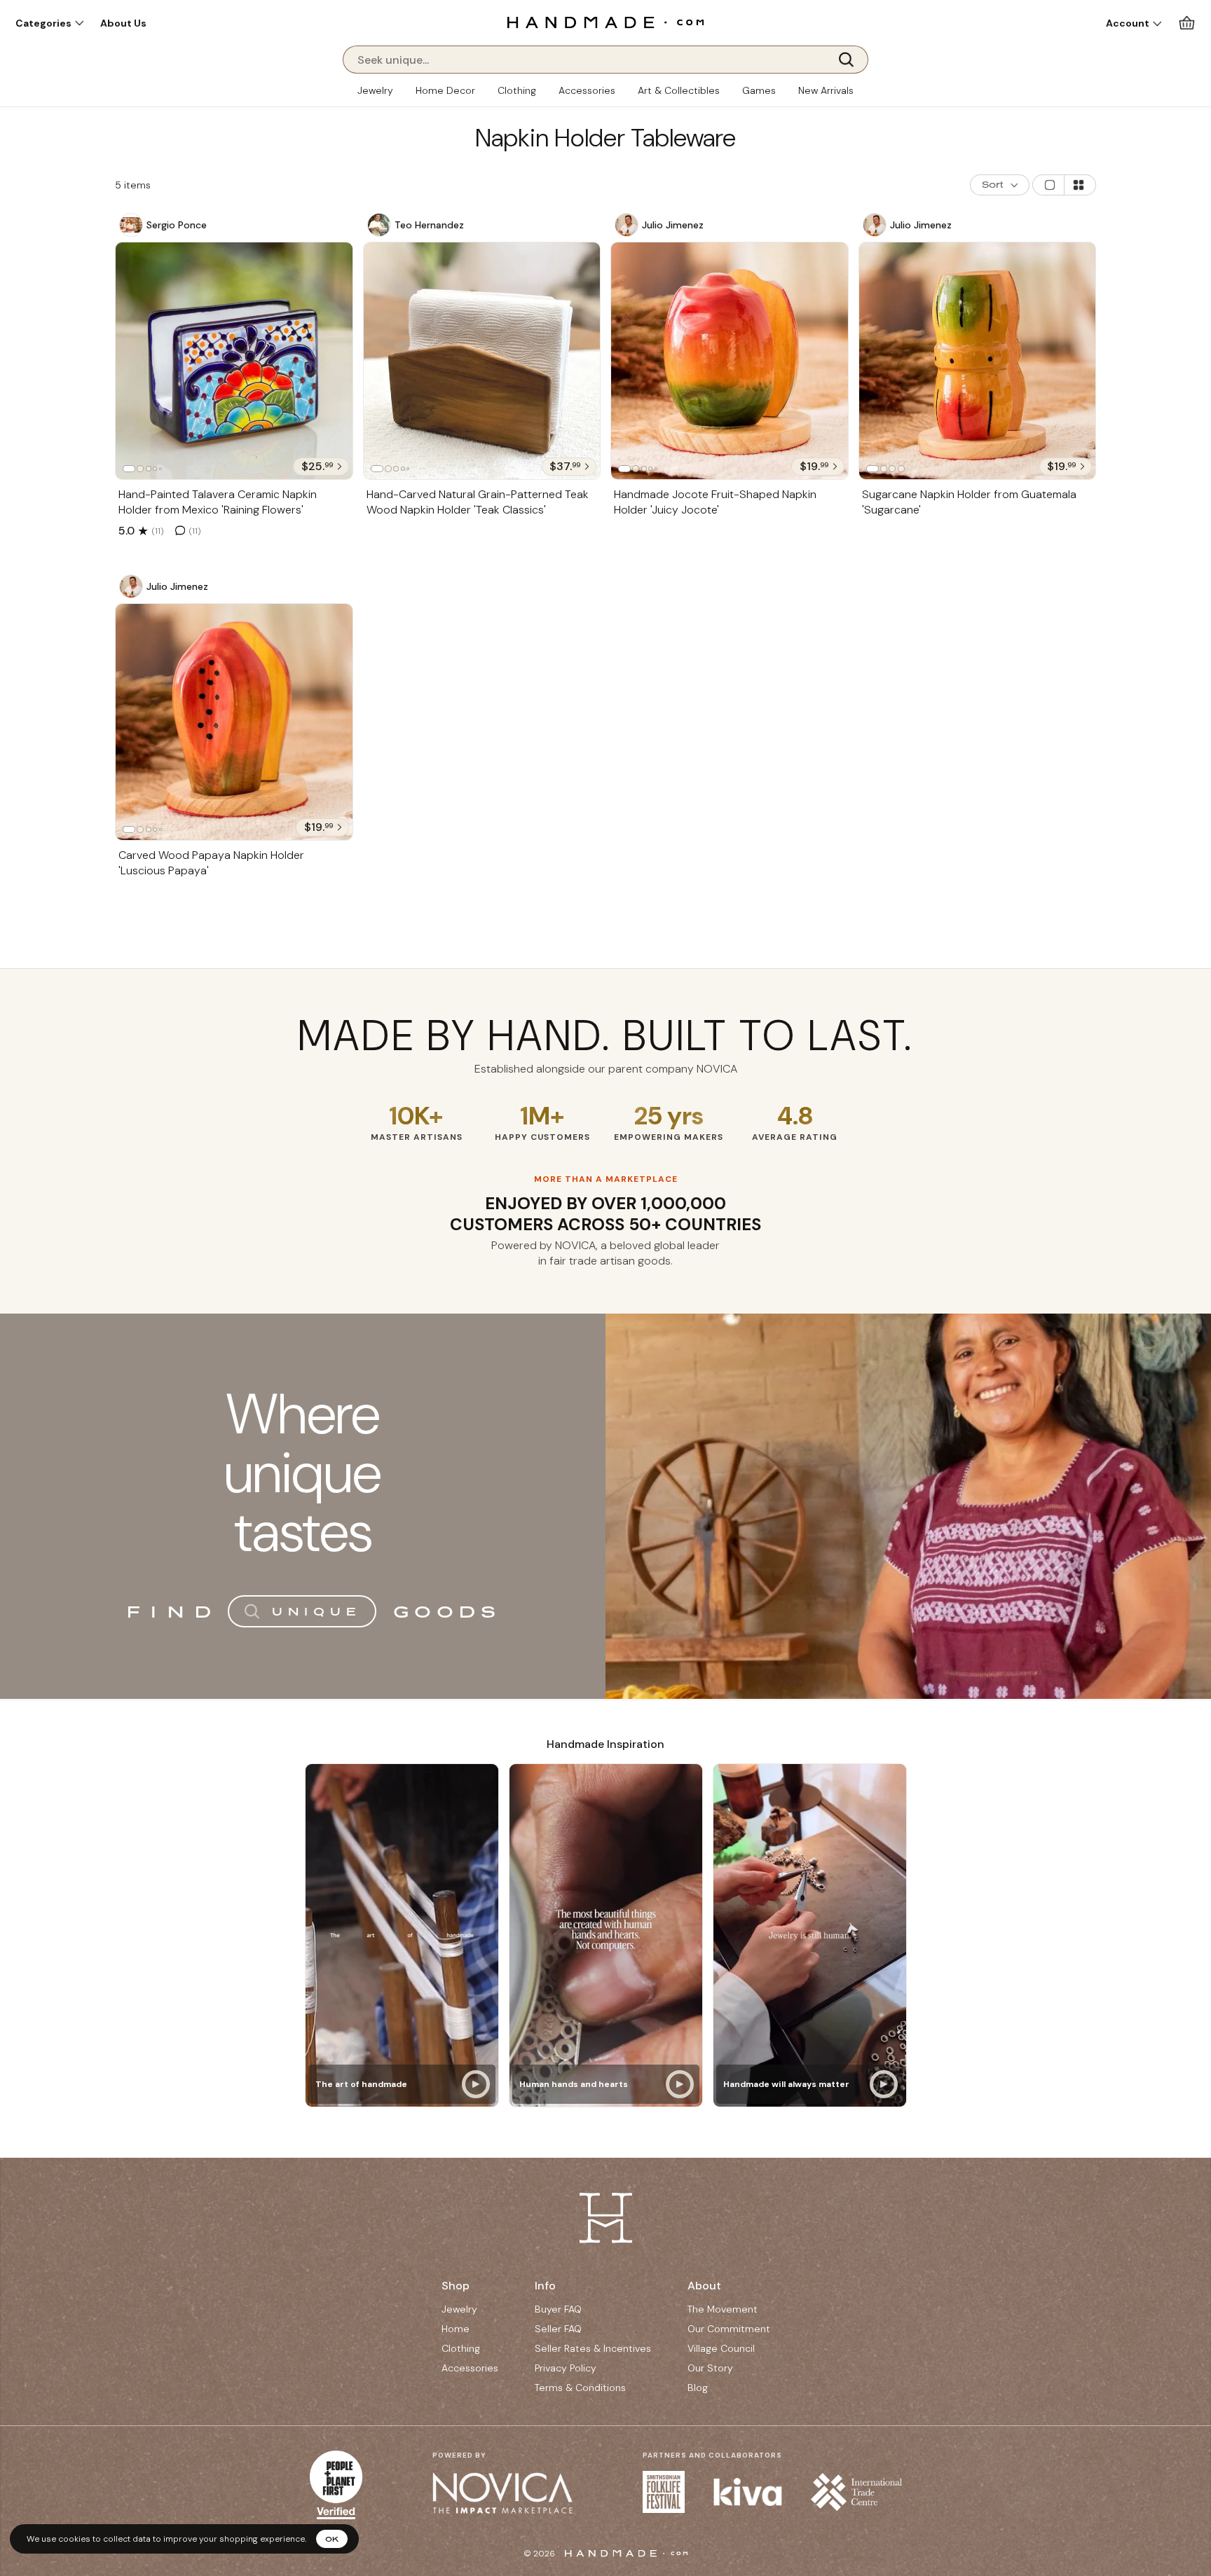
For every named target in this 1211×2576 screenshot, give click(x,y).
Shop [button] (456, 2286)
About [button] (704, 2286)
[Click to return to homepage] (605, 22)
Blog (698, 2388)
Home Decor (445, 90)
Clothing (517, 90)
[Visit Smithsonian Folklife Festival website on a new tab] (664, 2492)
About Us (123, 23)
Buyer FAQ (558, 2309)
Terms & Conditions (580, 2388)
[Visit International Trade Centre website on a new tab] (856, 2492)
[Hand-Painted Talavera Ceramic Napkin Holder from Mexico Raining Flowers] (234, 361)
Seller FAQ (558, 2329)
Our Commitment (729, 2329)
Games (759, 90)
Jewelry (375, 90)
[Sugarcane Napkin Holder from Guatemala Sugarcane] (978, 361)
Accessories (587, 90)
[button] (49, 23)
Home (456, 2329)
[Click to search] (851, 60)
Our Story (710, 2368)
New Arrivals (826, 90)
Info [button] (545, 2286)
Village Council (721, 2348)
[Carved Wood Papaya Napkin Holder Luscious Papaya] (234, 722)
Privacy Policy (566, 2368)
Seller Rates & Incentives (593, 2348)
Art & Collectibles (679, 90)
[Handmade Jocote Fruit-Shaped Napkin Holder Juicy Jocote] (730, 361)
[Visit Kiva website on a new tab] (748, 2492)
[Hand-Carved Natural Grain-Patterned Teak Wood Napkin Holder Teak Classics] (482, 361)
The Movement (723, 2309)
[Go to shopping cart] (1187, 23)
